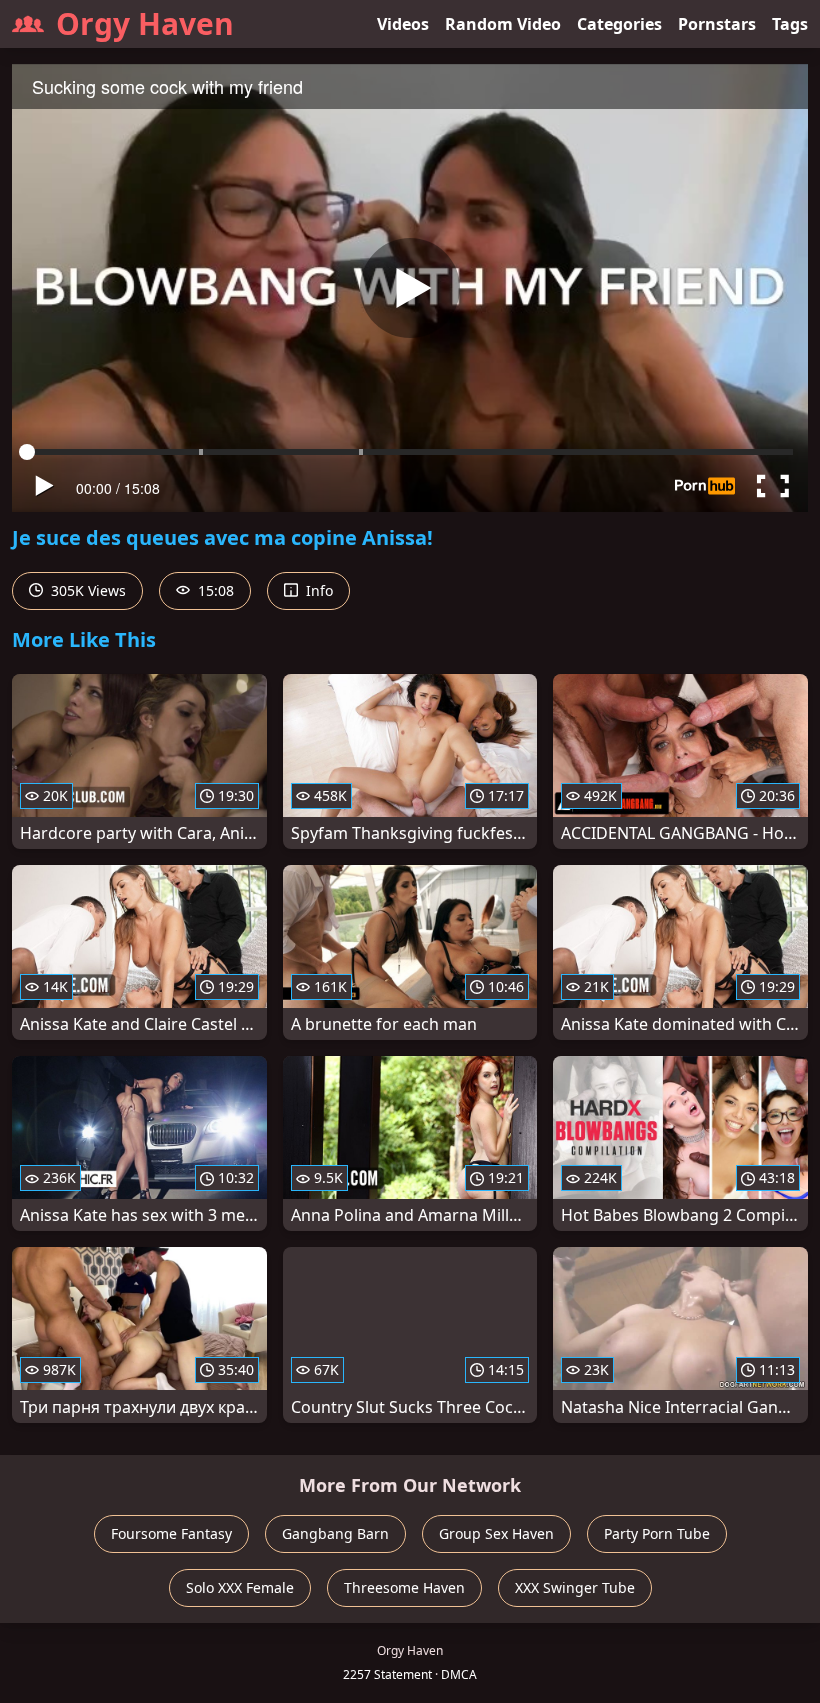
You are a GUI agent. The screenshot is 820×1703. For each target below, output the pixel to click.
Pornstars (717, 24)
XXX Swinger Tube (575, 1587)
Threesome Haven (404, 1587)
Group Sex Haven (496, 1533)
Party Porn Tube (657, 1533)
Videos (403, 24)
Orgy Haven (145, 23)
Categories (619, 24)
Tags (790, 24)
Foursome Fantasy (171, 1533)
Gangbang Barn (335, 1533)
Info (317, 590)
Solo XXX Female (240, 1587)
